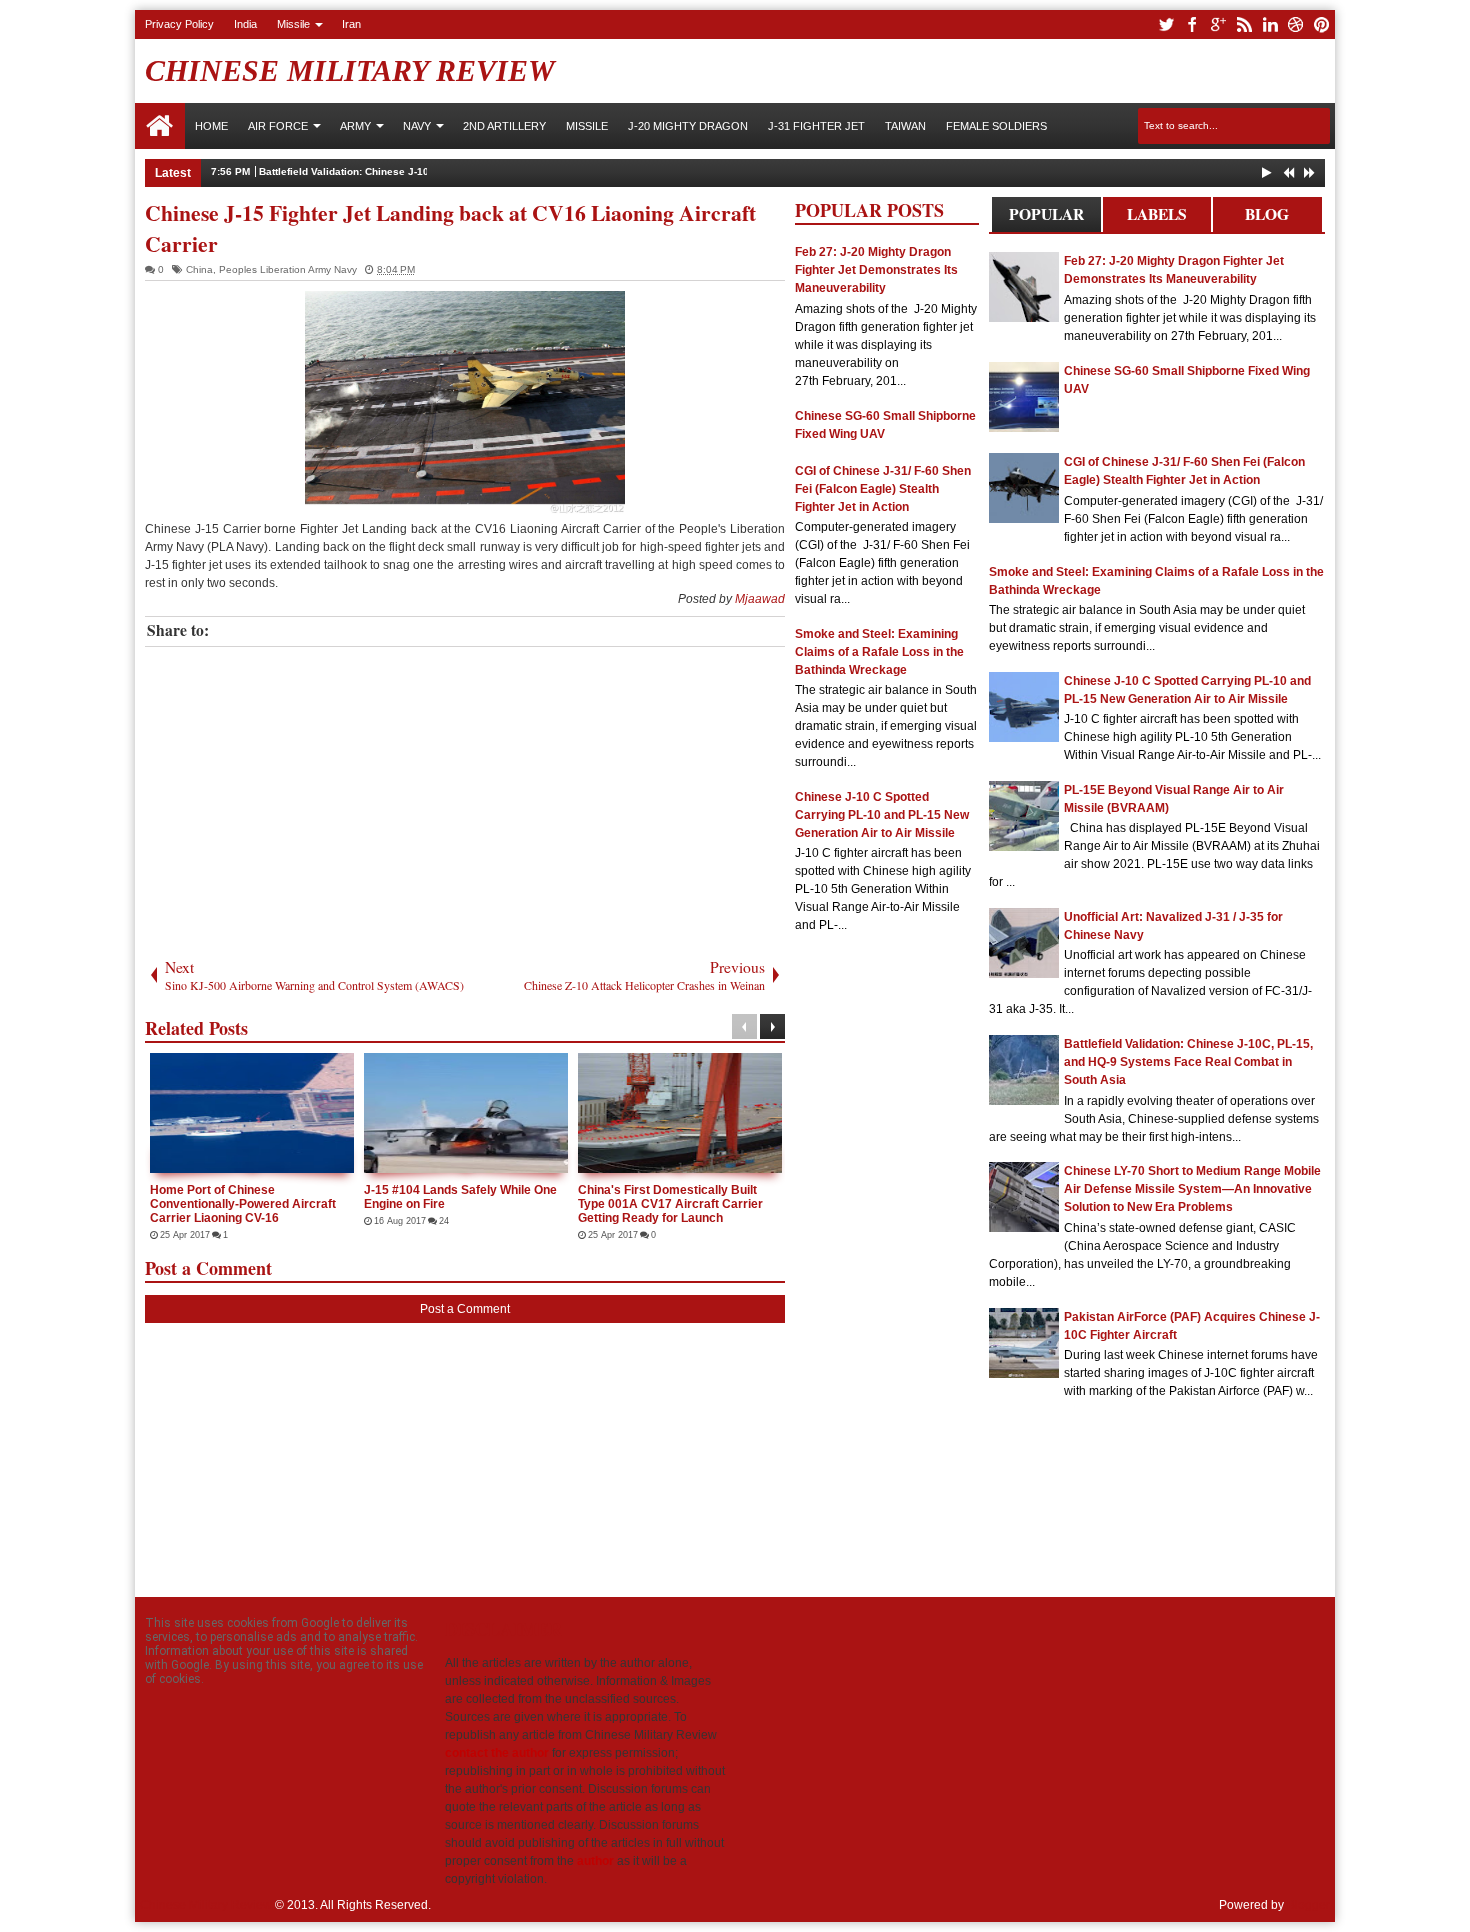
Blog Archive (1267, 217)
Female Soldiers (996, 126)
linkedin (1270, 24)
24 (444, 1221)
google (1218, 24)
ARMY (355, 126)
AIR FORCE (278, 126)
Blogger (1308, 1905)
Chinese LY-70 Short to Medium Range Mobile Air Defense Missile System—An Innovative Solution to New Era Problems (1192, 1189)
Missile (293, 24)
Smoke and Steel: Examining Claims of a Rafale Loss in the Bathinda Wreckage (879, 652)
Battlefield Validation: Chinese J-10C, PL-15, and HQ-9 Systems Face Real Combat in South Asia (493, 171)
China (199, 269)
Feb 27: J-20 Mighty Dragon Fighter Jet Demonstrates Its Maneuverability (876, 270)
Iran (351, 24)
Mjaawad (760, 599)
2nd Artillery (504, 126)
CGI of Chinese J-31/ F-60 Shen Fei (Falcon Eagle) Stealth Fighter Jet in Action (883, 489)
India (245, 24)
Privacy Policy (179, 24)
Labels (1157, 214)
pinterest (1322, 24)
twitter (1166, 24)
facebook (1192, 24)
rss (1244, 24)
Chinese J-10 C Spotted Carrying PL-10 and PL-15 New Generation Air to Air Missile (882, 815)
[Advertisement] (465, 797)
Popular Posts (1046, 217)
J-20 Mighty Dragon (688, 126)
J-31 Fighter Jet (816, 126)
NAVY (417, 126)
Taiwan (905, 126)
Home (160, 126)
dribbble (1296, 24)
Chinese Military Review (350, 70)
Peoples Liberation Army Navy (288, 269)
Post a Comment (465, 1309)
